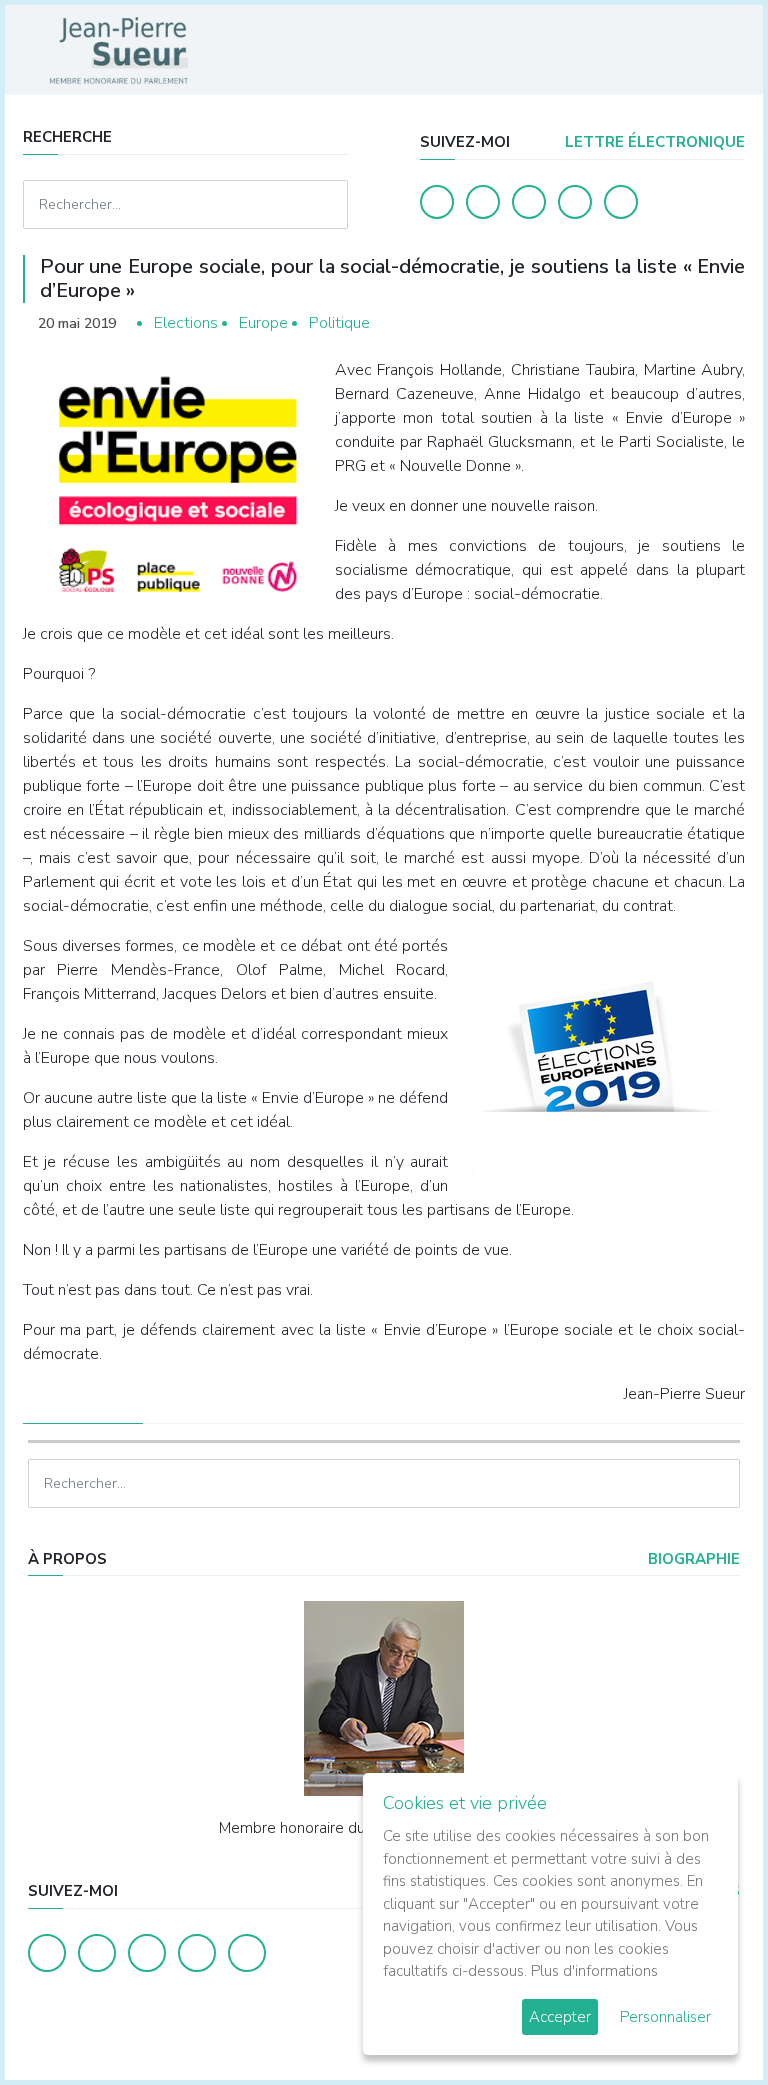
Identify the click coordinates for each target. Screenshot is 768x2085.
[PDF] (726, 323)
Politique (339, 323)
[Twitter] (483, 202)
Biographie (692, 1559)
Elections (186, 323)
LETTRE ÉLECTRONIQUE (653, 142)
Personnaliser (665, 2017)
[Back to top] (706, 2023)
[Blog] (529, 202)
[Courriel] (621, 202)
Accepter (560, 2017)
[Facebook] (437, 202)
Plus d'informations (594, 1971)
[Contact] (575, 202)
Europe (263, 323)
